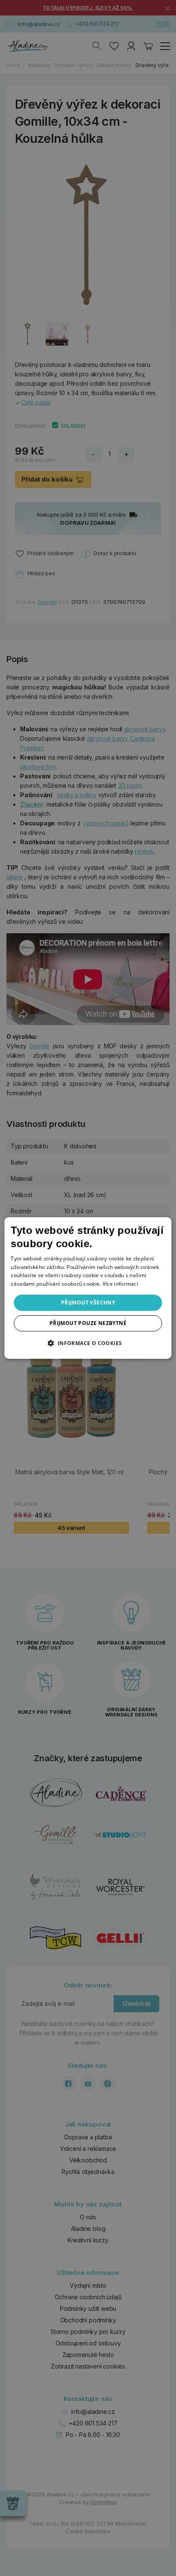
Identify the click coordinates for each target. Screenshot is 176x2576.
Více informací (120, 1284)
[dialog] (88, 1288)
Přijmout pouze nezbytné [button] (88, 1323)
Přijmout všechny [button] (88, 1303)
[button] (88, 1343)
